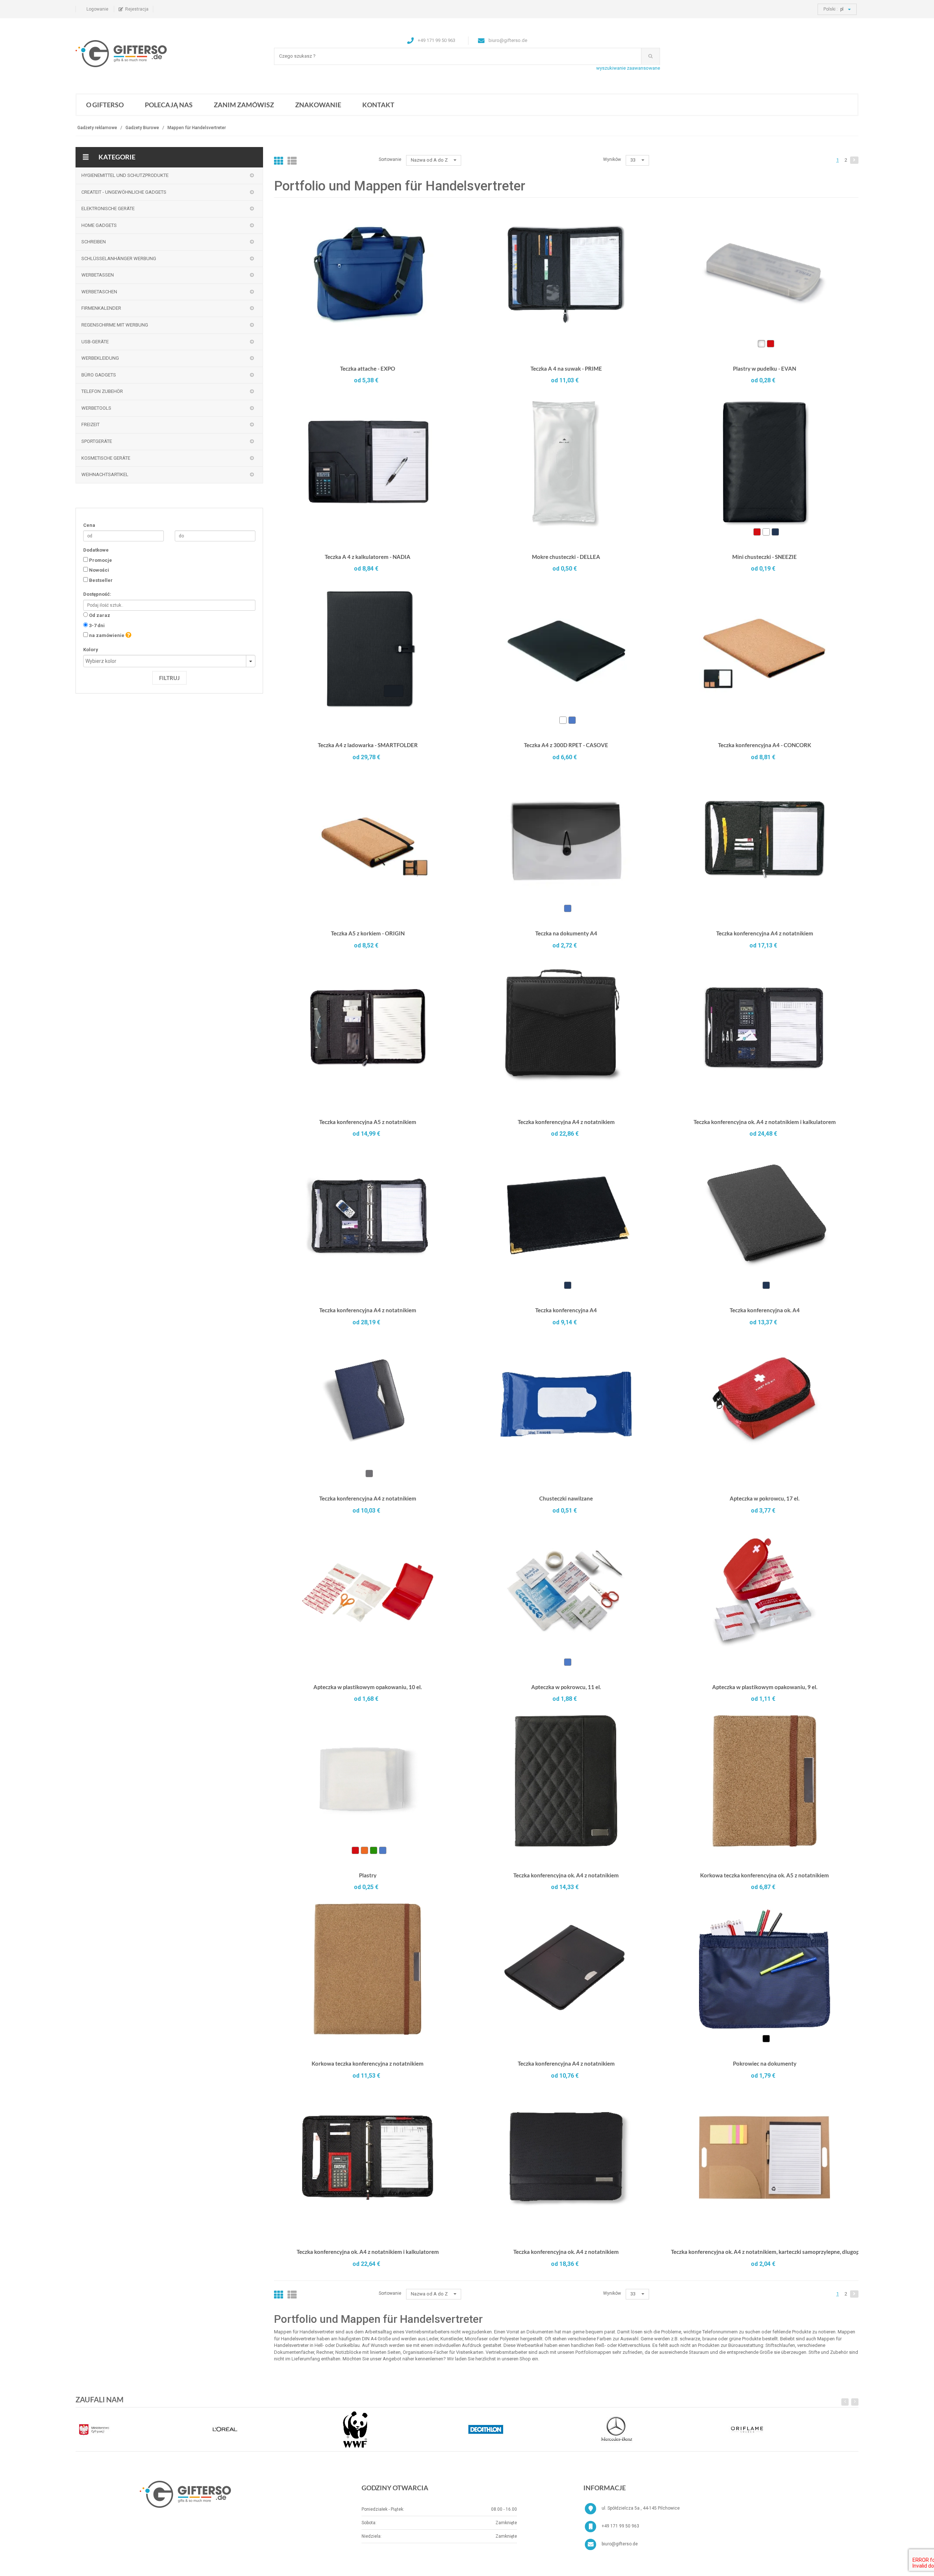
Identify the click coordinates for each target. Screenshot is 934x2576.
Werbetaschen (99, 292)
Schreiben (94, 242)
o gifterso (105, 105)
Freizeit (90, 424)
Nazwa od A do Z (430, 160)
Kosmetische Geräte (106, 458)
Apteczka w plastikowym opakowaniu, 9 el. (765, 1687)
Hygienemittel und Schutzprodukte (125, 175)
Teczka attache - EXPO (368, 368)
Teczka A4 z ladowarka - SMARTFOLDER (368, 745)
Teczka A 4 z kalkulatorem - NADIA (368, 557)
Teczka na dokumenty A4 (566, 933)
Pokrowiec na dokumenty (765, 2063)
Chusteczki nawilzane (566, 1498)
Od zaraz (100, 615)
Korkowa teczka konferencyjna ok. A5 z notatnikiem (765, 1875)
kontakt (378, 105)
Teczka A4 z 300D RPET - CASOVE (566, 745)
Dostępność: (97, 594)
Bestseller (101, 580)
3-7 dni (97, 625)
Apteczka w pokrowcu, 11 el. (566, 1687)
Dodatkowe (96, 550)
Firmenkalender (101, 308)
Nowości (99, 570)
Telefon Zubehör (102, 391)
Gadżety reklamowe (97, 128)
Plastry (368, 1875)
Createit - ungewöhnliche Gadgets (124, 192)
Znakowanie (318, 105)
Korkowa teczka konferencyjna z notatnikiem (368, 2063)
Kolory (91, 650)
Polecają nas (169, 105)
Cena (89, 525)
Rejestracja (137, 9)
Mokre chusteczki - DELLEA (566, 557)
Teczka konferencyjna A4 (566, 1310)
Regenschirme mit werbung (115, 325)
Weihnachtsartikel (105, 474)
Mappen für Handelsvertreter (197, 128)
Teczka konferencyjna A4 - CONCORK (765, 745)
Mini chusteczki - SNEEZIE (765, 557)
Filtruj (169, 678)
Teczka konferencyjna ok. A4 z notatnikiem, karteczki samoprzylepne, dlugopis (767, 2252)
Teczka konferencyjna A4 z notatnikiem (765, 933)
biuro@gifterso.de (620, 2544)
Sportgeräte (97, 441)
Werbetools (96, 408)
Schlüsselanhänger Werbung (119, 258)
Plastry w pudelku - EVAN (765, 368)
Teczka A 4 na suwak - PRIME (566, 368)
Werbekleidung (100, 358)
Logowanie (97, 9)
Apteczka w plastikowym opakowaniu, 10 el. (368, 1687)
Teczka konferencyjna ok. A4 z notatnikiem (566, 1875)
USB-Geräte (95, 342)
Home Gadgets (99, 225)
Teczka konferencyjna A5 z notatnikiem (368, 1122)
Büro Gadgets (99, 375)
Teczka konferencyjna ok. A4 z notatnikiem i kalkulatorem (765, 1122)
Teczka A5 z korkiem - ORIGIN (368, 933)
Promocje (101, 560)
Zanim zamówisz (244, 105)
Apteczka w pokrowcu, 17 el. (765, 1498)
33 (634, 160)
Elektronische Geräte (108, 208)
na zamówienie (107, 635)
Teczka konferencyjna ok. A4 (765, 1310)
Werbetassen (98, 275)
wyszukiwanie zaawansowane (628, 68)
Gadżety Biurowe (142, 128)
